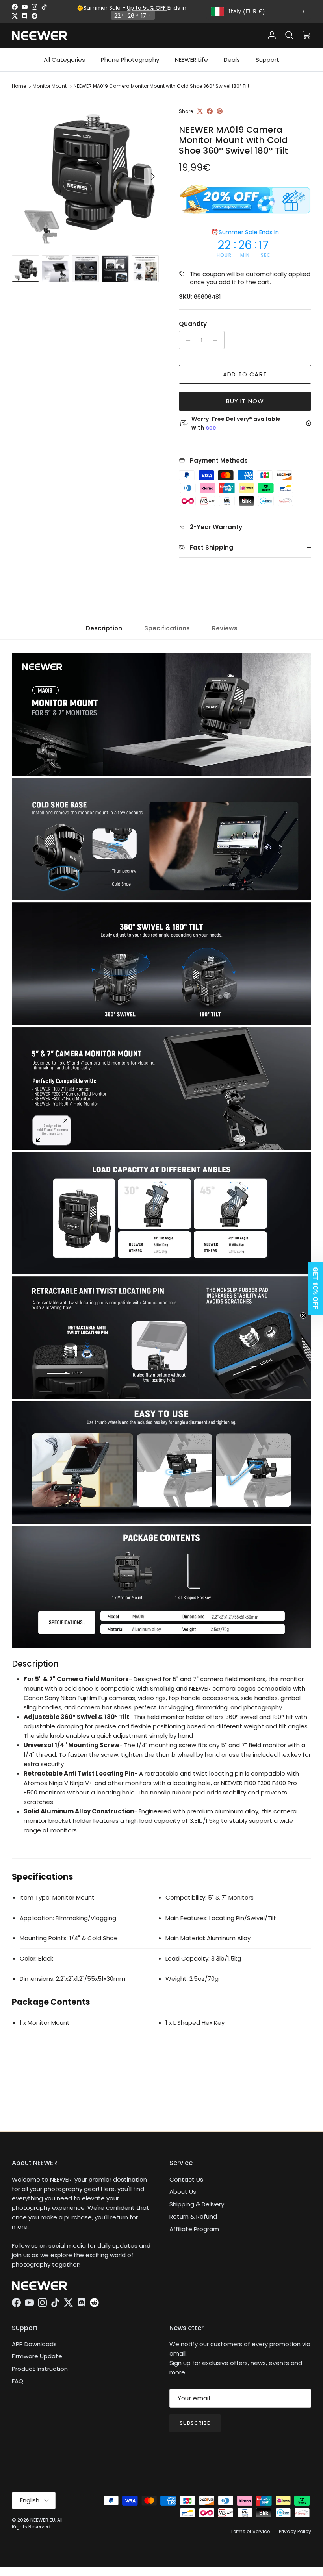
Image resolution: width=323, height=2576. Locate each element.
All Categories (64, 60)
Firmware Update (37, 2356)
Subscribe (195, 2423)
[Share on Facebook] (210, 111)
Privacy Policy (295, 2531)
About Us (183, 2192)
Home (19, 86)
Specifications (167, 628)
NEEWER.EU (43, 2520)
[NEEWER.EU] (39, 36)
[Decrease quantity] (186, 340)
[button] (313, 1288)
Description (104, 628)
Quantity (193, 324)
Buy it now (245, 401)
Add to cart (245, 374)
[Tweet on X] (200, 111)
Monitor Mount (50, 86)
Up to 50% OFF (147, 8)
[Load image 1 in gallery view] (87, 172)
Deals (232, 60)
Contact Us (186, 2179)
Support (267, 60)
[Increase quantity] (217, 340)
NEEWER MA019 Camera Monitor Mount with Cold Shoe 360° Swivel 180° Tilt (161, 86)
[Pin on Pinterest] (220, 111)
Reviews (225, 628)
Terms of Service (250, 2531)
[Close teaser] (303, 1315)
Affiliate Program (194, 2229)
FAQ (18, 2381)
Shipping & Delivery (197, 2204)
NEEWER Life (191, 60)
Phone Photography (130, 60)
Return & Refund (193, 2216)
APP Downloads (34, 2344)
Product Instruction (40, 2369)
